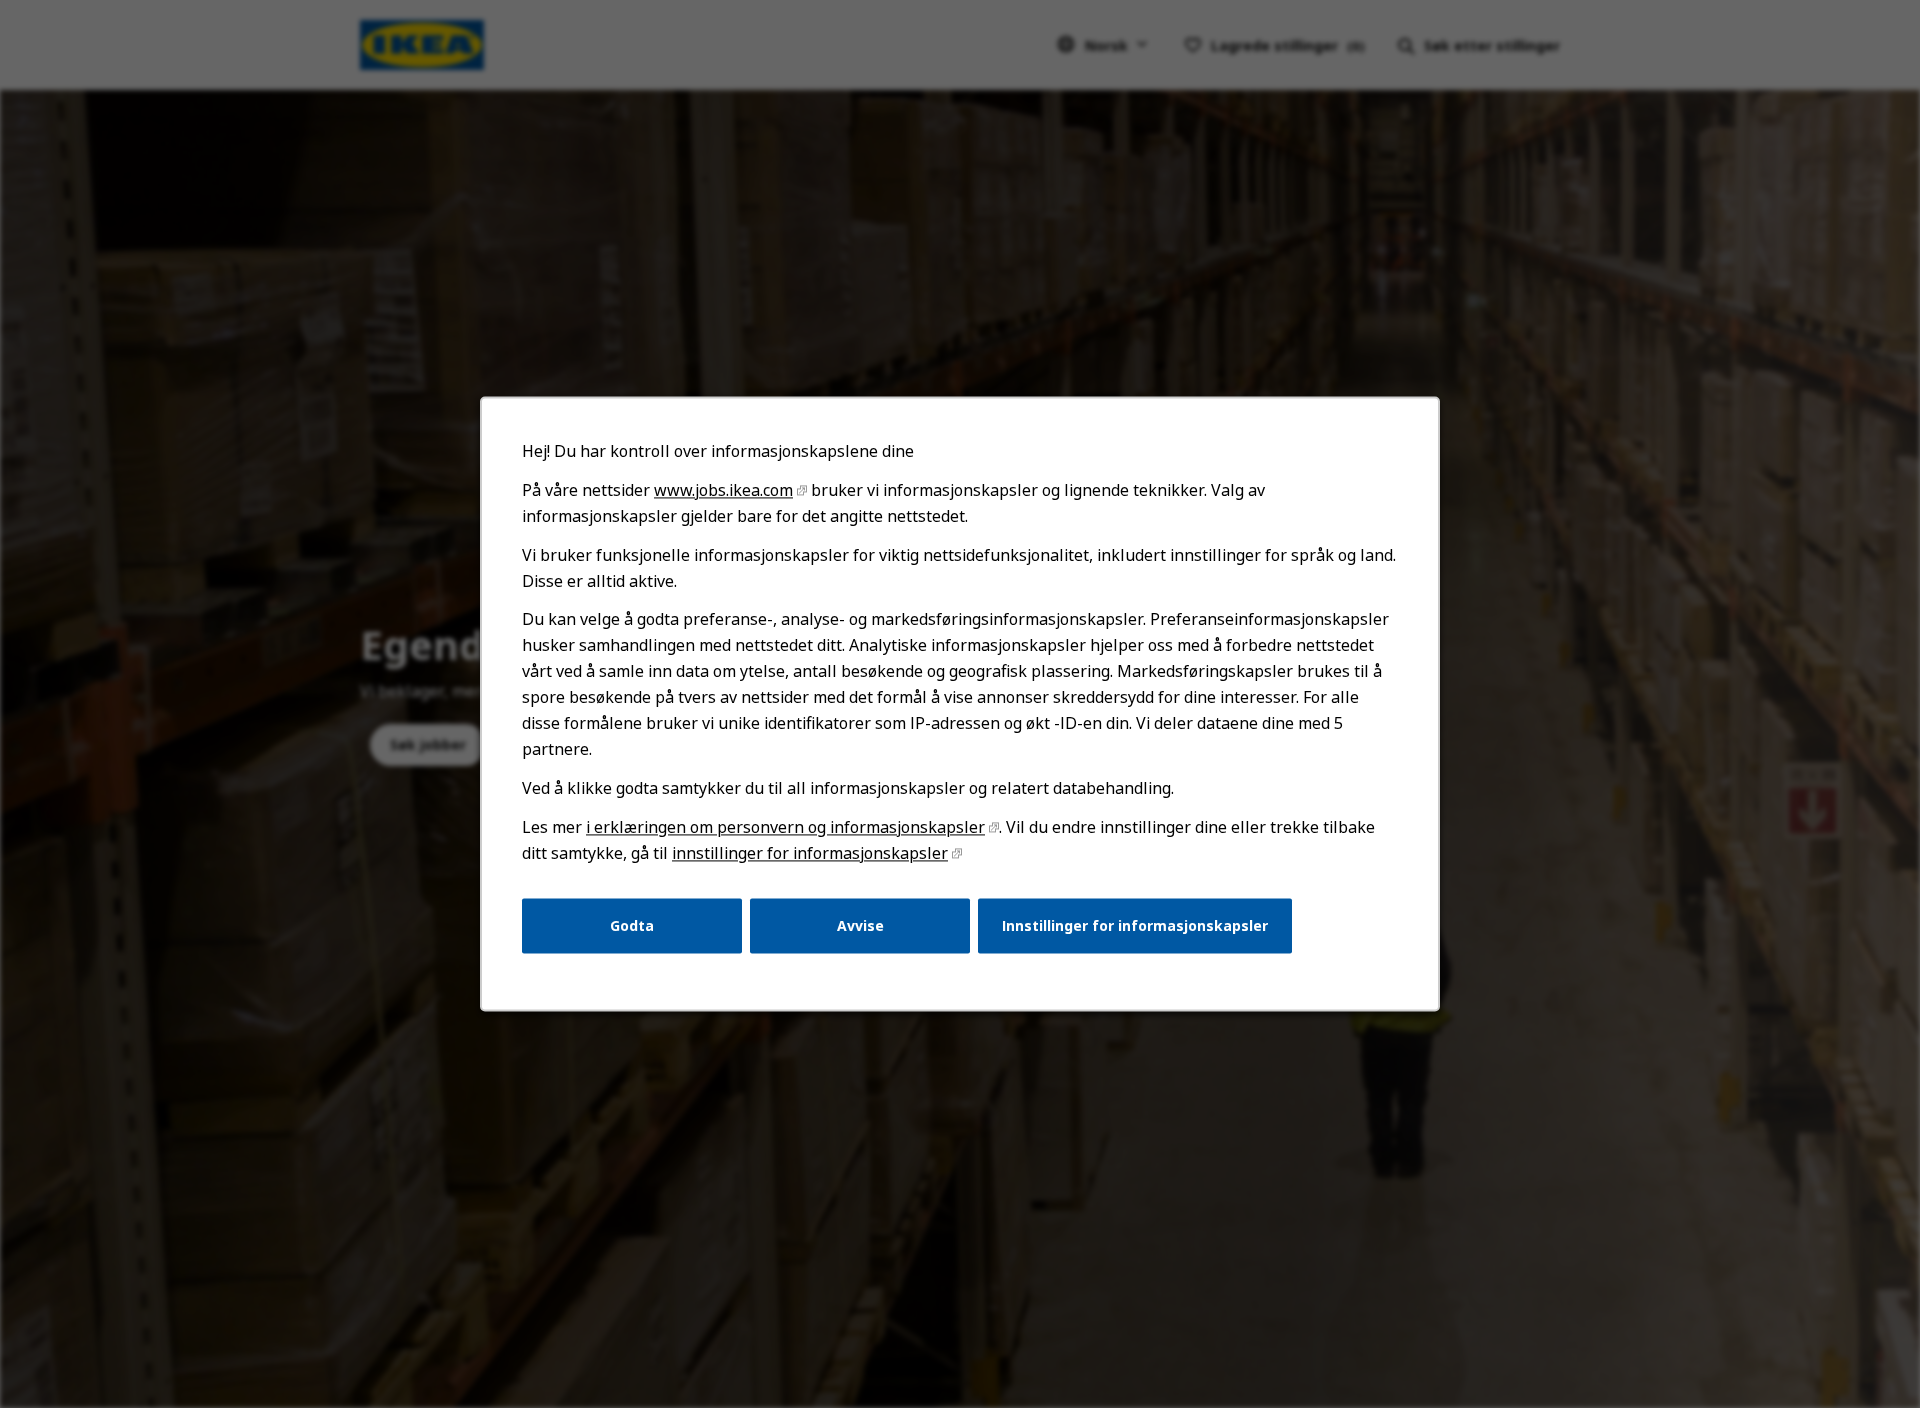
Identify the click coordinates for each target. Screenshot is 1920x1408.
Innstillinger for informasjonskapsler (1135, 925)
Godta (632, 925)
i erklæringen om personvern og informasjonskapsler (785, 827)
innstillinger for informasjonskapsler (810, 853)
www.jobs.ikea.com (723, 490)
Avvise (860, 925)
